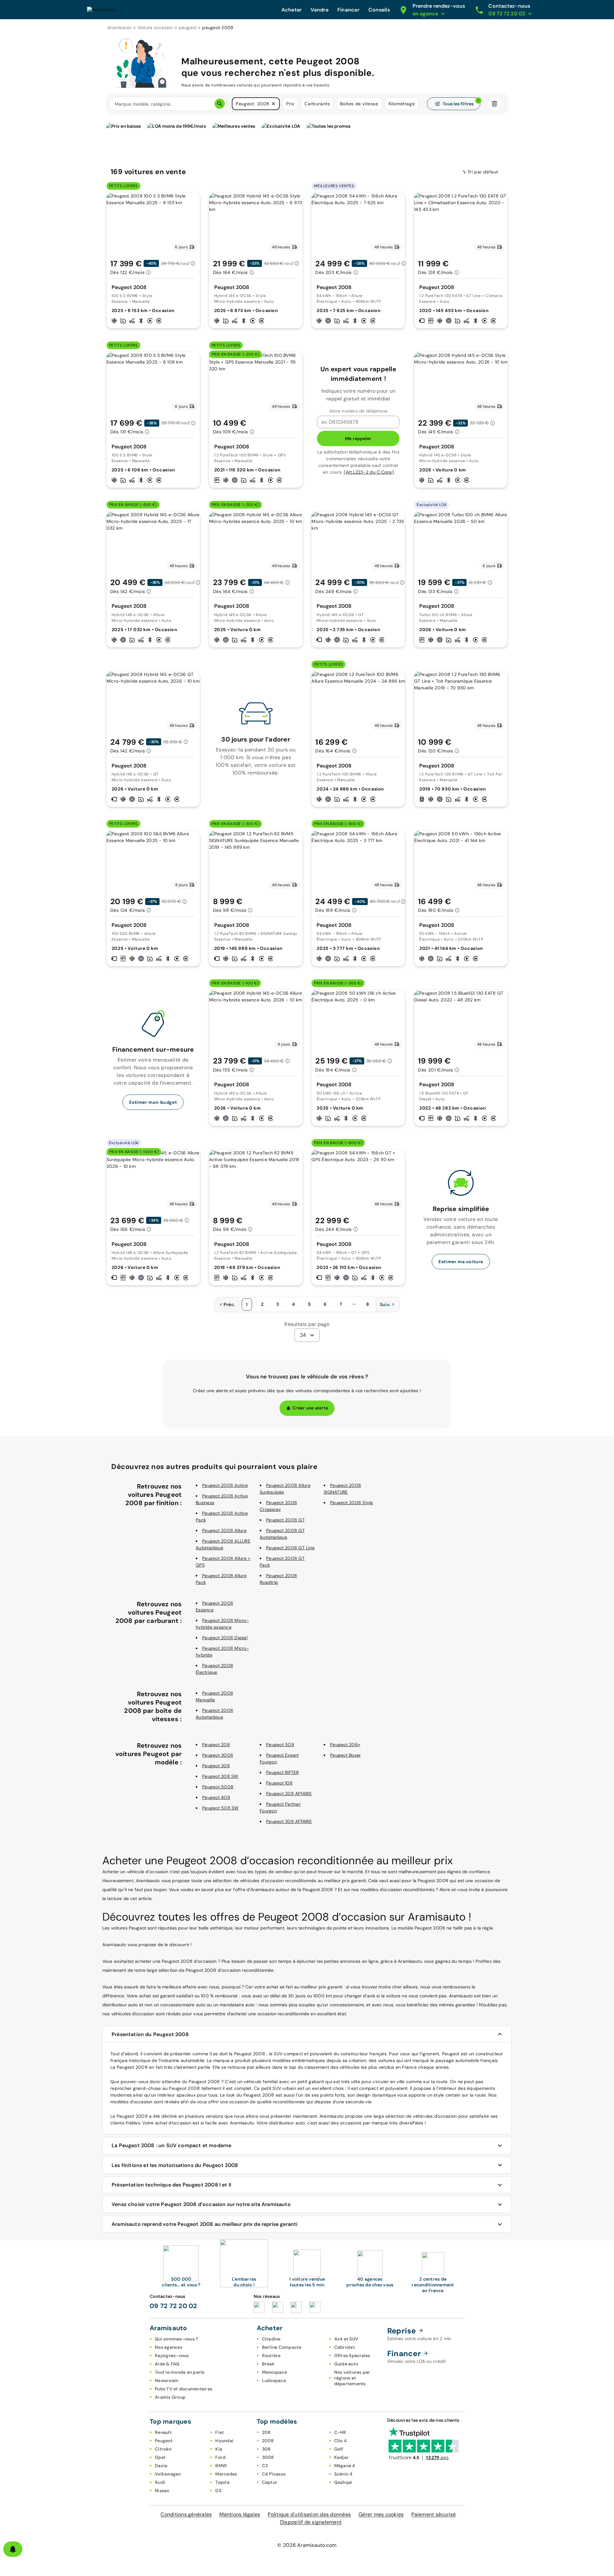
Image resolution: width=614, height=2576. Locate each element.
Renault (163, 2432)
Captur (270, 2482)
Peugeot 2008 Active (225, 1485)
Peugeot (164, 2441)
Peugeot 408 (216, 1797)
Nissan (162, 2491)
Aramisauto (120, 28)
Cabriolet (345, 2347)
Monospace (274, 2372)
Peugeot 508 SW (220, 1808)
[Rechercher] (220, 104)
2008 (268, 2441)
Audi (160, 2482)
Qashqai (343, 2482)
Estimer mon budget (153, 1102)
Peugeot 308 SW (220, 1776)
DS (218, 2491)
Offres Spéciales (352, 2355)
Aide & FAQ (167, 2364)
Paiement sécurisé (433, 2514)
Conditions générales (186, 2514)
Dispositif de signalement (311, 2522)
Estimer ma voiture (461, 1262)
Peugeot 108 (279, 1783)
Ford (220, 2457)
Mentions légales (240, 2514)
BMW (221, 2466)
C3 (265, 2466)
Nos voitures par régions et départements (352, 2378)
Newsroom (166, 2380)
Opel (160, 2457)
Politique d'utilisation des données (309, 2514)
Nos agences (169, 2347)
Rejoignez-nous (172, 2355)
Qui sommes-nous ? (176, 2339)
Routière (271, 2355)
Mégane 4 (345, 2466)
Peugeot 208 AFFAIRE (289, 1794)
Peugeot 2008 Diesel (225, 1638)
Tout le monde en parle (180, 2372)
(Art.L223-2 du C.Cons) (369, 472)
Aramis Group (170, 2397)
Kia (219, 2449)
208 (266, 2432)
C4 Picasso (274, 2474)
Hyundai (224, 2441)
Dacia (161, 2466)
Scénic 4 (343, 2474)
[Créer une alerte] (13, 2549)
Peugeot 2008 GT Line (290, 1548)
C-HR (340, 2432)
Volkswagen (168, 2474)
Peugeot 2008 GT (285, 1520)
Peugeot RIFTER (283, 1772)
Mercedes (226, 2474)
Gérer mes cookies (381, 2514)
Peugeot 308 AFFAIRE (289, 1821)
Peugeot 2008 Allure (224, 1530)
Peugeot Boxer (345, 1755)
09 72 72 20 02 (173, 2306)
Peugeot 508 (280, 1745)
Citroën (163, 2449)
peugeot (188, 28)
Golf (339, 2449)
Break (268, 2364)
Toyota (222, 2482)
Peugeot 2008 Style (352, 1503)
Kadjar (342, 2457)
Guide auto (346, 2364)
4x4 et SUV (346, 2339)
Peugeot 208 (216, 1745)
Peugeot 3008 (218, 1755)
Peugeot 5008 (218, 1787)
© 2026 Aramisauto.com (307, 2545)
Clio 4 (341, 2441)
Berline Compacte (282, 2347)
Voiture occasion (155, 28)
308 (266, 2449)
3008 (268, 2457)
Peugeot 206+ (345, 1745)
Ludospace (274, 2380)
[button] (273, 104)
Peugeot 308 (216, 1766)
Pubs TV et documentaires (184, 2389)
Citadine (271, 2339)
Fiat (220, 2432)
